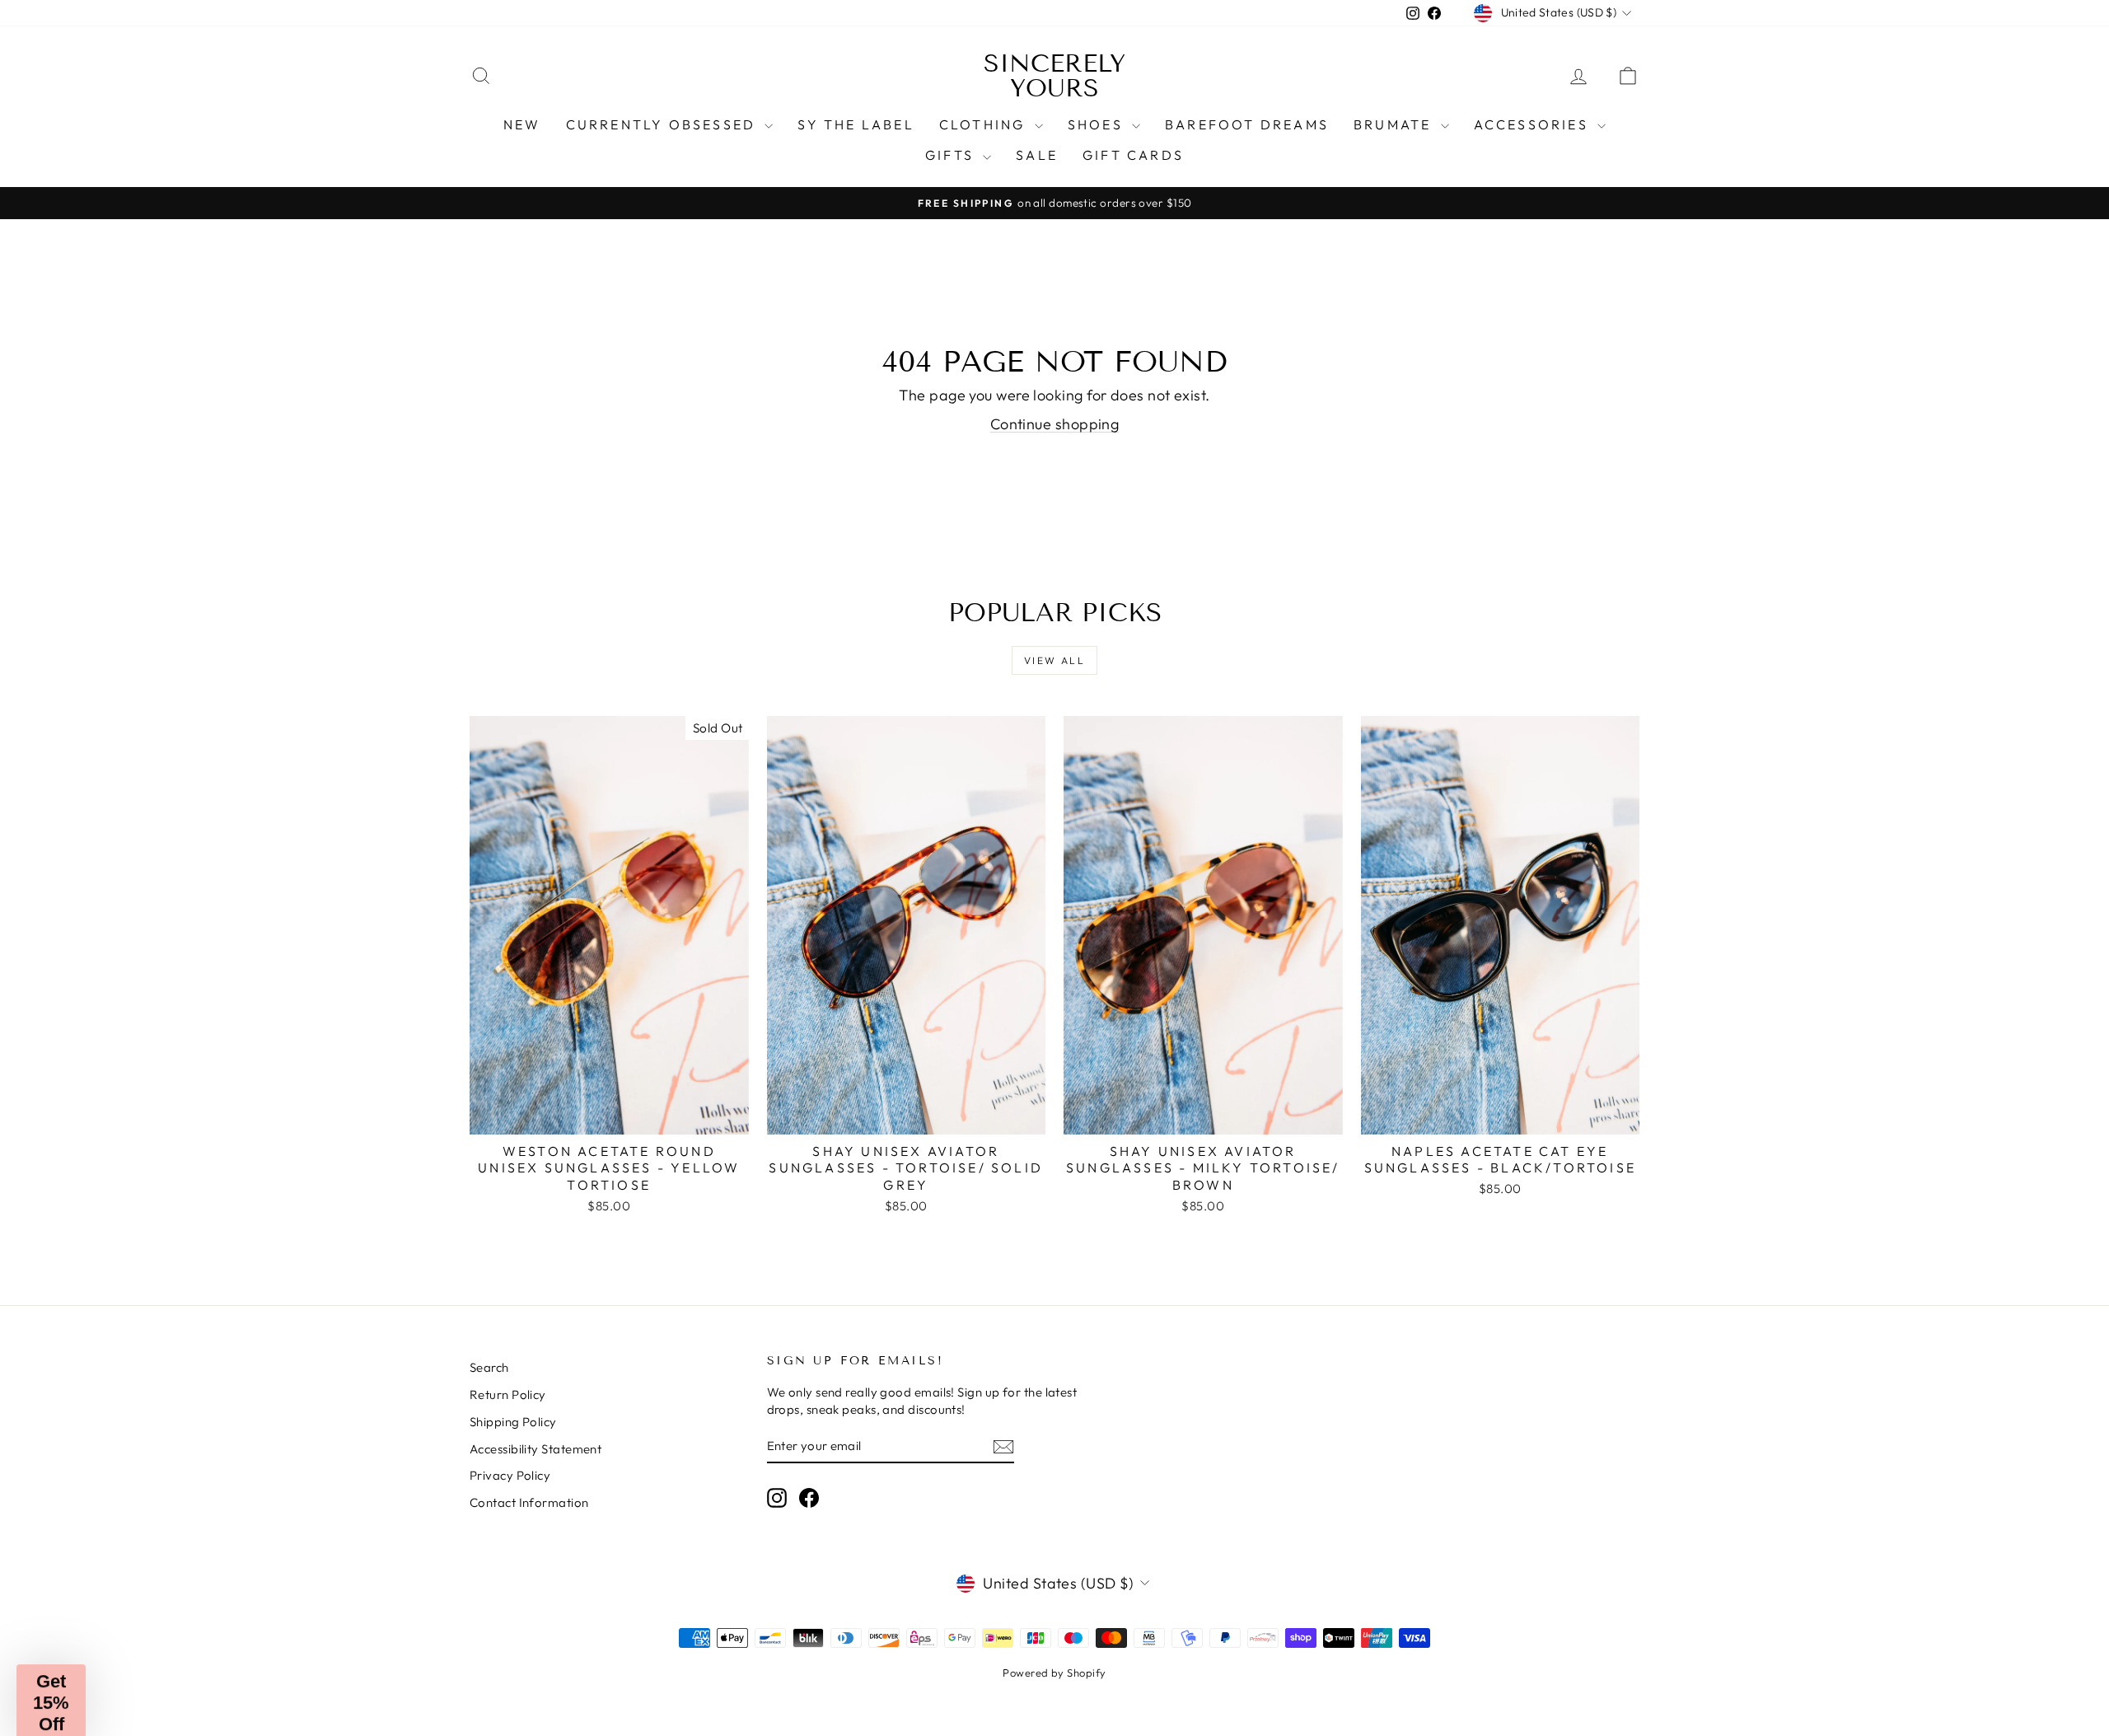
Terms (897, 982)
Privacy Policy (849, 982)
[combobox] (758, 895)
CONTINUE (886, 1077)
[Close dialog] (1373, 630)
